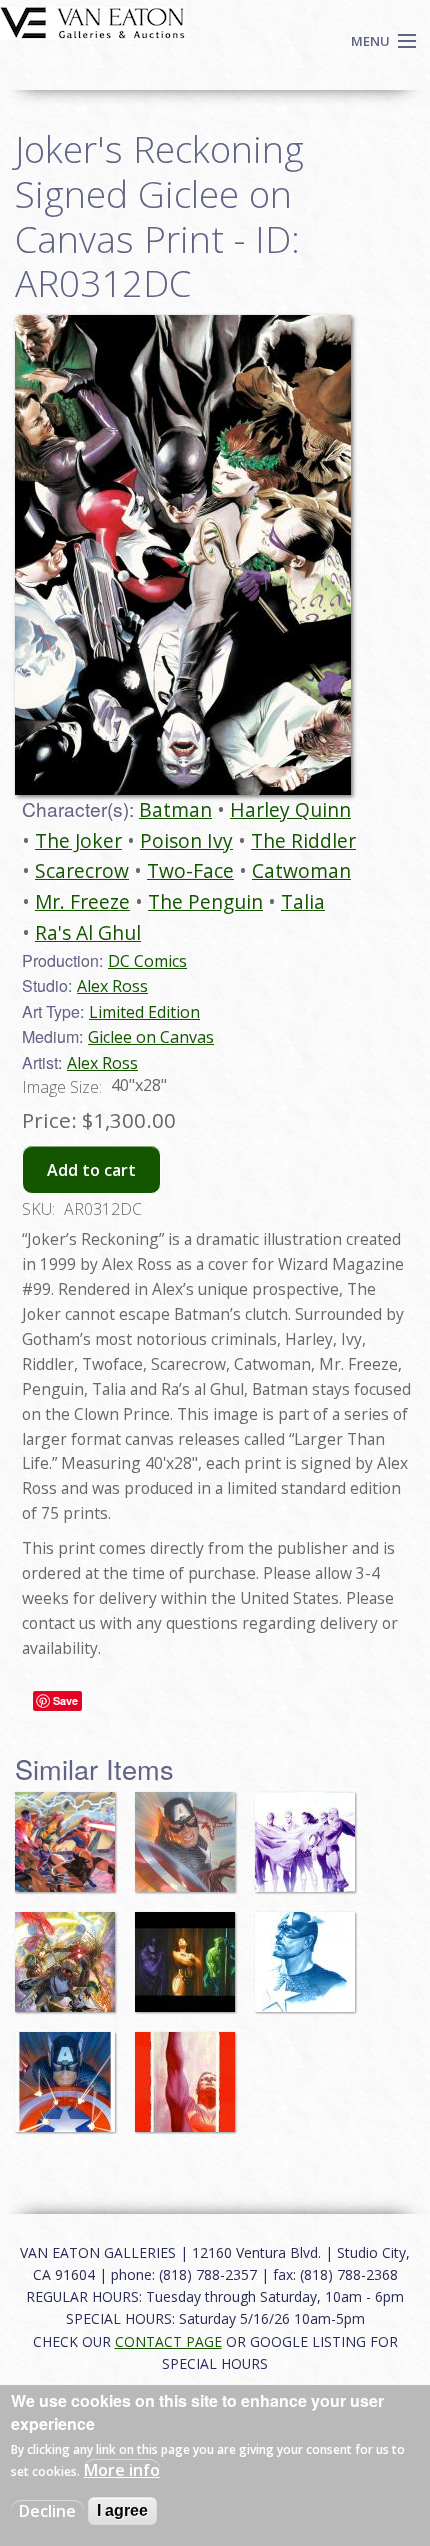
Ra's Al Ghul (88, 932)
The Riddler (303, 840)
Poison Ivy (186, 840)
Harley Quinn (290, 809)
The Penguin (205, 901)
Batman (175, 809)
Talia (303, 901)
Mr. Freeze (82, 901)
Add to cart (91, 1170)
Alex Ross (112, 986)
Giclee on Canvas (151, 1037)
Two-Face (190, 870)
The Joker (78, 840)
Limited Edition (144, 1012)
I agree (122, 2510)
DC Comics (147, 961)
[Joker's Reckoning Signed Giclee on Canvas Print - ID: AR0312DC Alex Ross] (183, 553)
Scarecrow (82, 870)
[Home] (92, 21)
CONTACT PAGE (168, 2341)
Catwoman (301, 870)
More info (122, 2470)
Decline (47, 2511)
